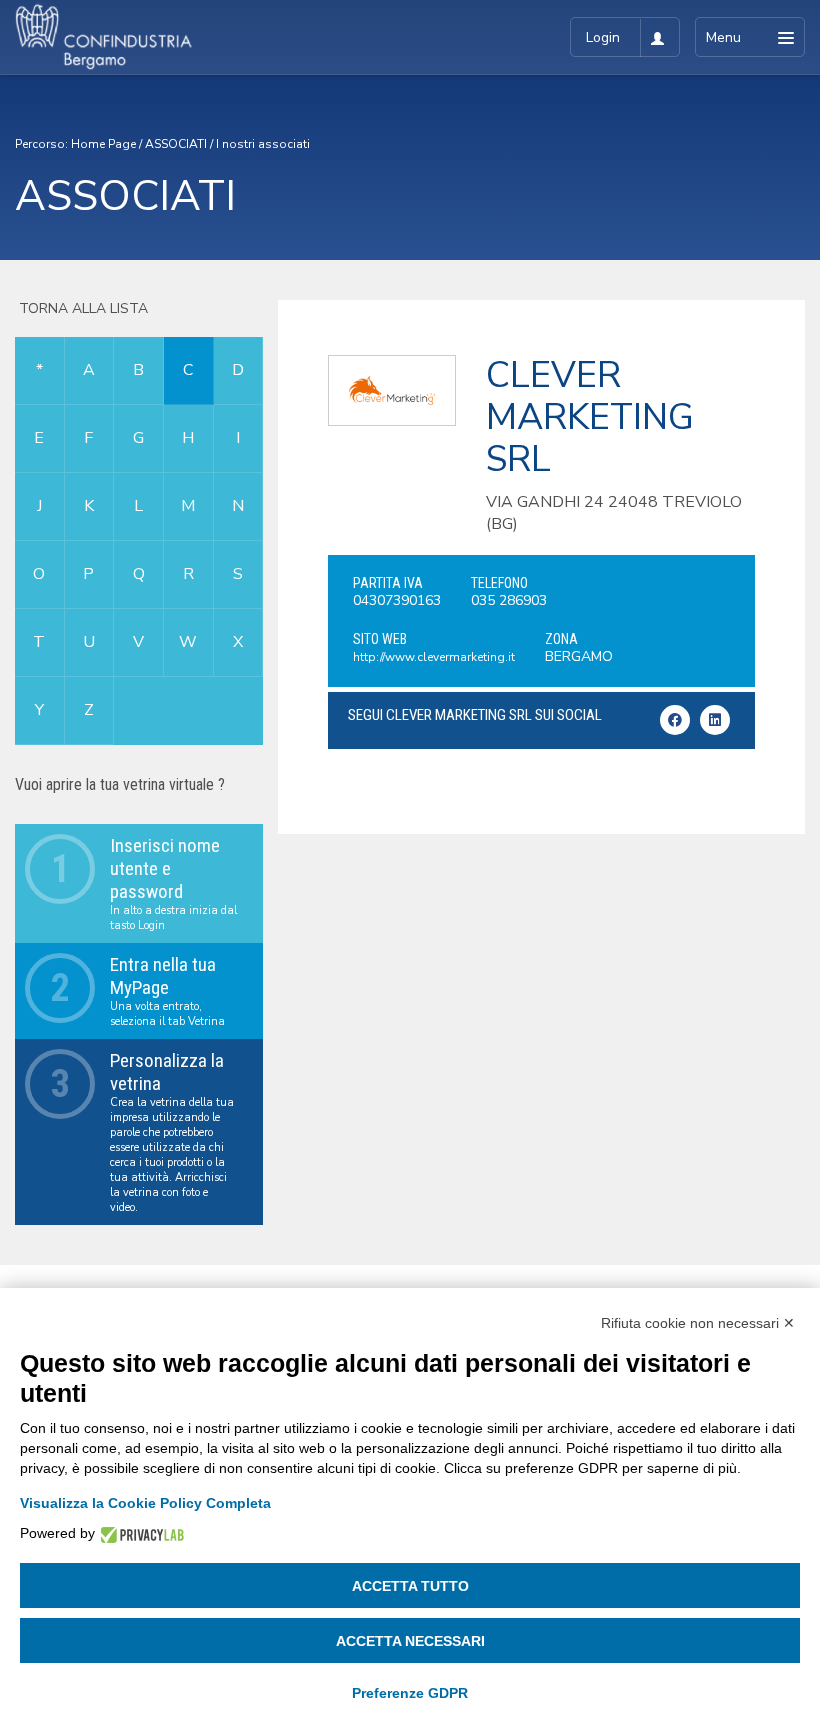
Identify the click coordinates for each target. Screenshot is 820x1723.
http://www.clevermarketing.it (434, 657)
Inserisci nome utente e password (165, 868)
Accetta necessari (410, 1641)
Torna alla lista (81, 308)
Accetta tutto (410, 1586)
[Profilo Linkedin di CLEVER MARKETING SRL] (715, 720)
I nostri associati (263, 144)
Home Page (103, 144)
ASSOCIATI (176, 144)
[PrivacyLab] (139, 1533)
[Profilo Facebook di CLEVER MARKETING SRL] (675, 720)
